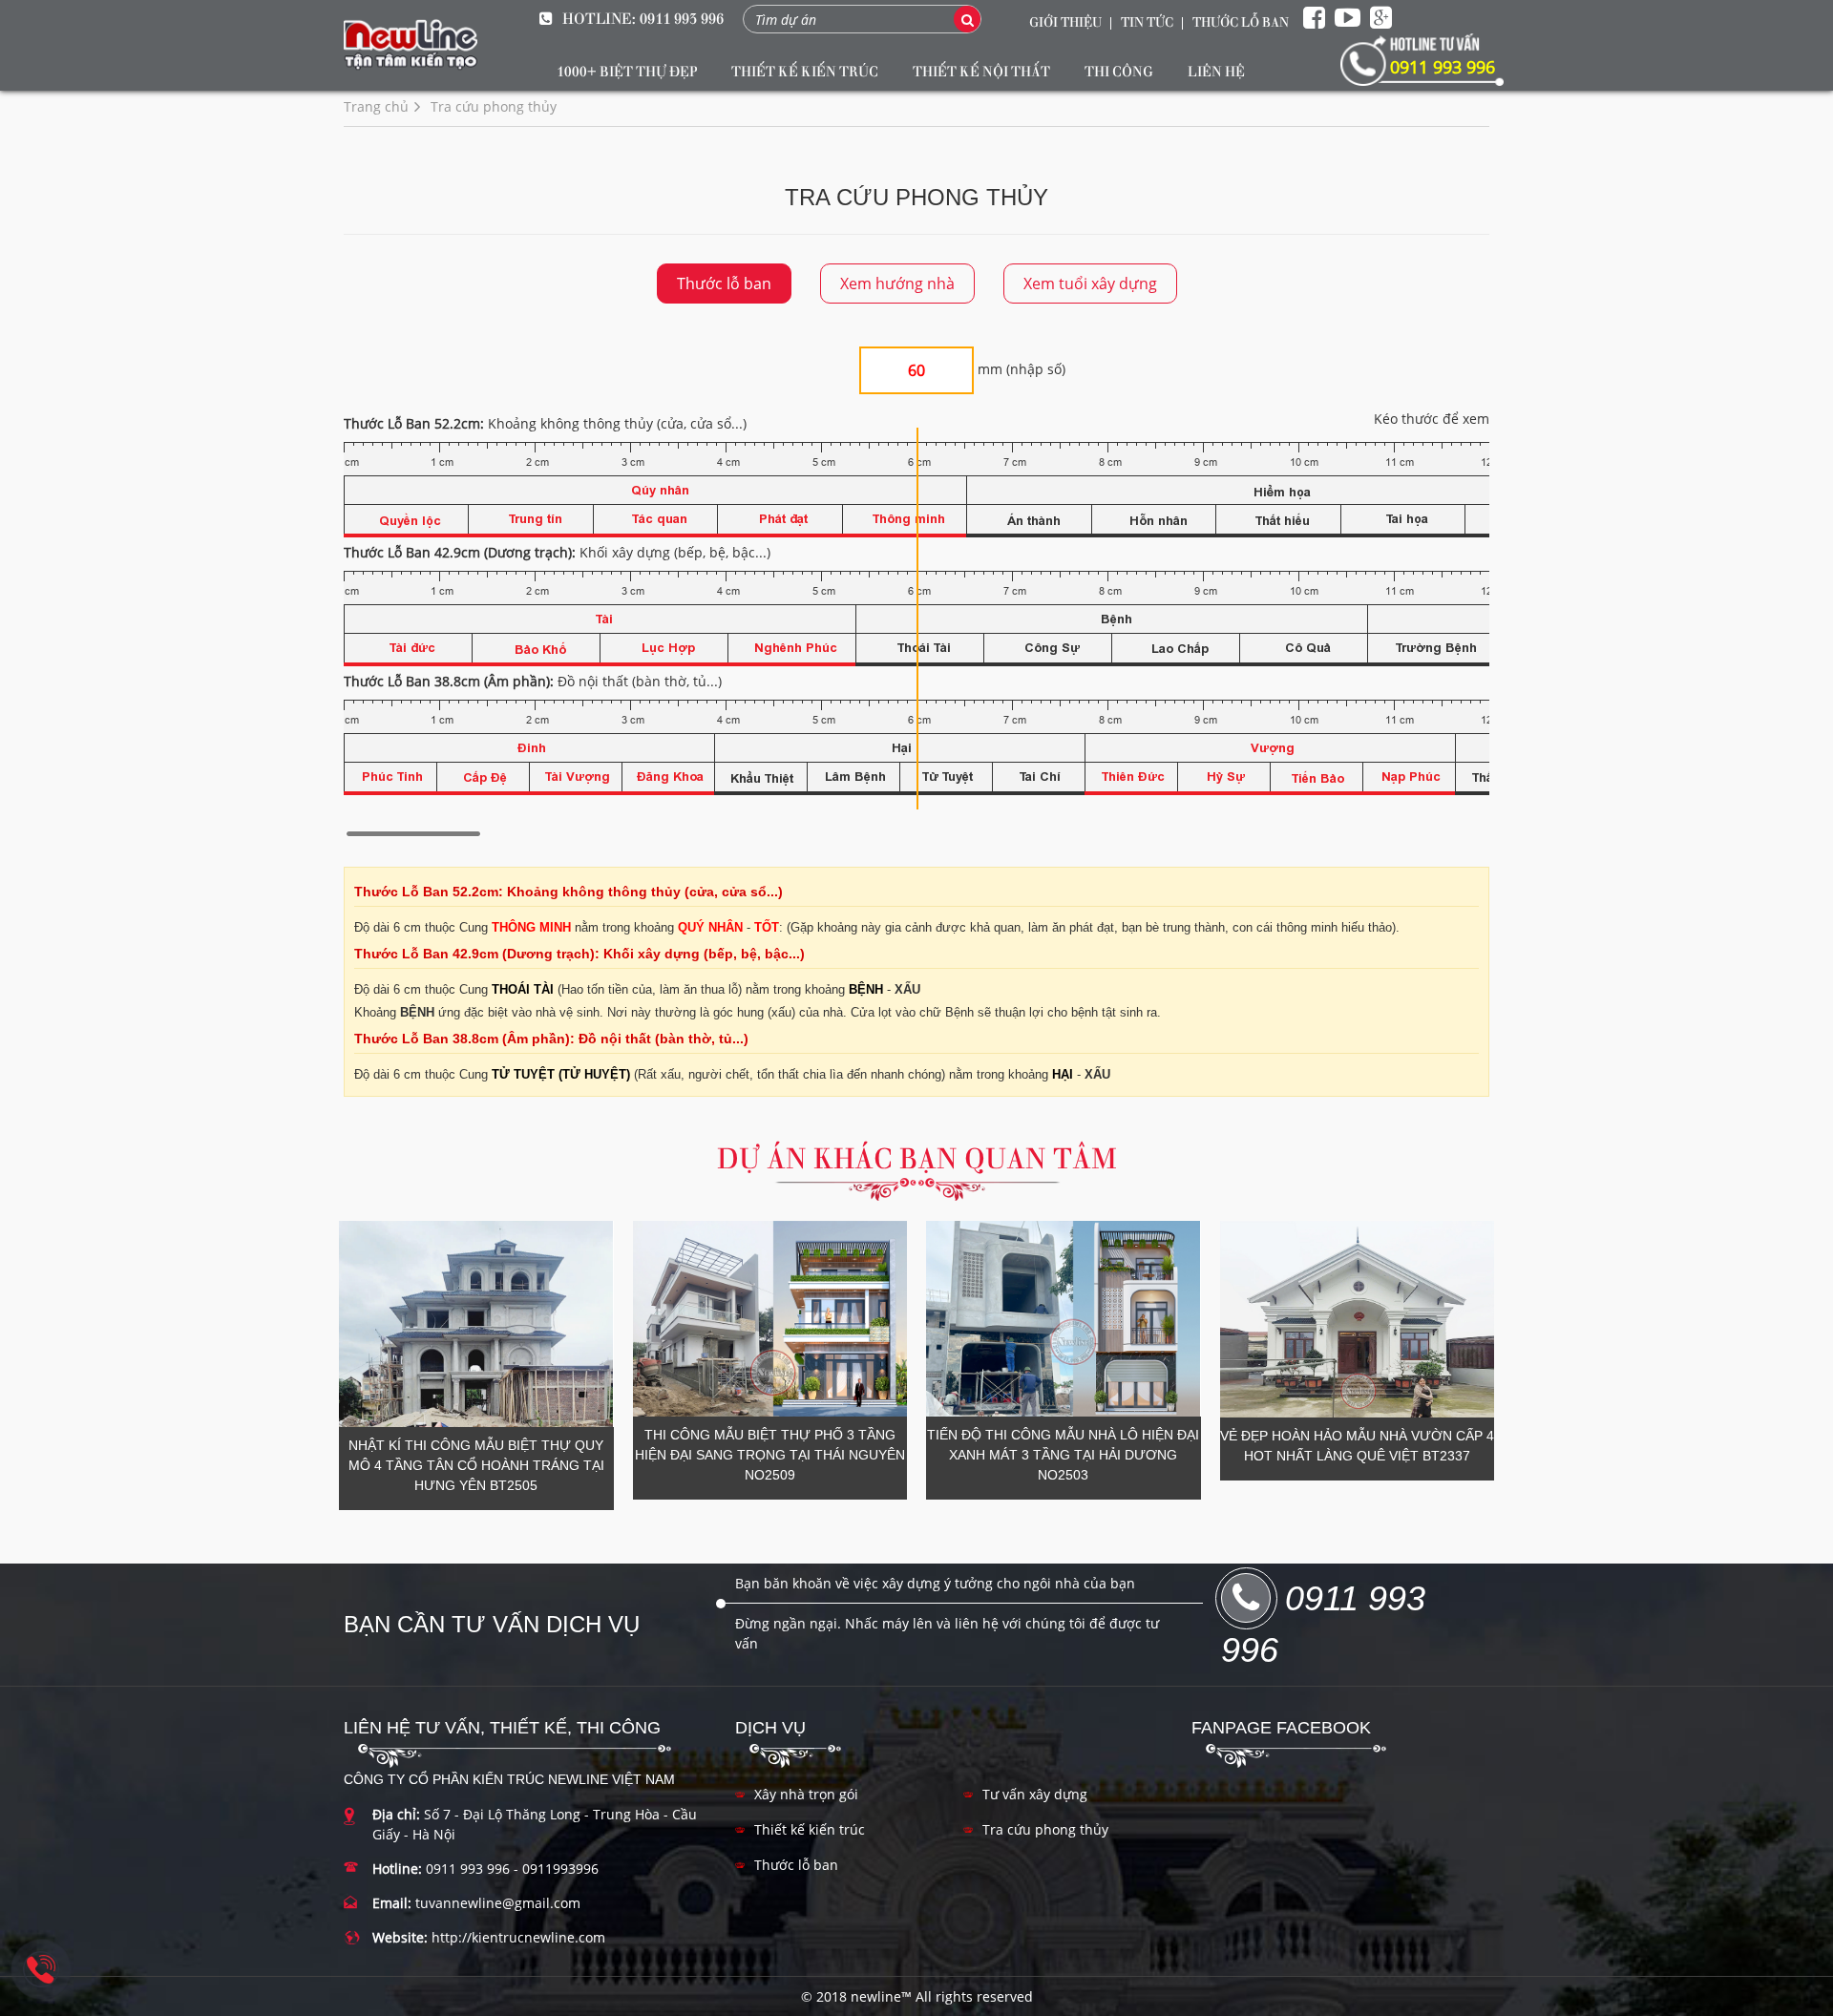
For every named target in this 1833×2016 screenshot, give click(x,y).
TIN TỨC (1147, 21)
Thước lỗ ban (724, 283)
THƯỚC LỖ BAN (1241, 21)
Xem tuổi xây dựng (1090, 283)
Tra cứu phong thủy (1045, 1829)
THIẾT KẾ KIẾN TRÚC (805, 70)
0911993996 (560, 1869)
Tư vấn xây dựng (1035, 1794)
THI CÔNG (1119, 70)
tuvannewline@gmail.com (498, 1903)
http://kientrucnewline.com (518, 1937)
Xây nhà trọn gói (806, 1794)
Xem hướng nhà (897, 283)
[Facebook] (1314, 18)
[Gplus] (1381, 18)
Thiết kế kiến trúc (810, 1829)
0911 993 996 (682, 18)
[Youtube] (1348, 18)
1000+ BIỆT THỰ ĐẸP (627, 70)
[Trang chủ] (411, 45)
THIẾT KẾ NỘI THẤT (981, 70)
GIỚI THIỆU (1065, 21)
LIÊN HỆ (1216, 70)
